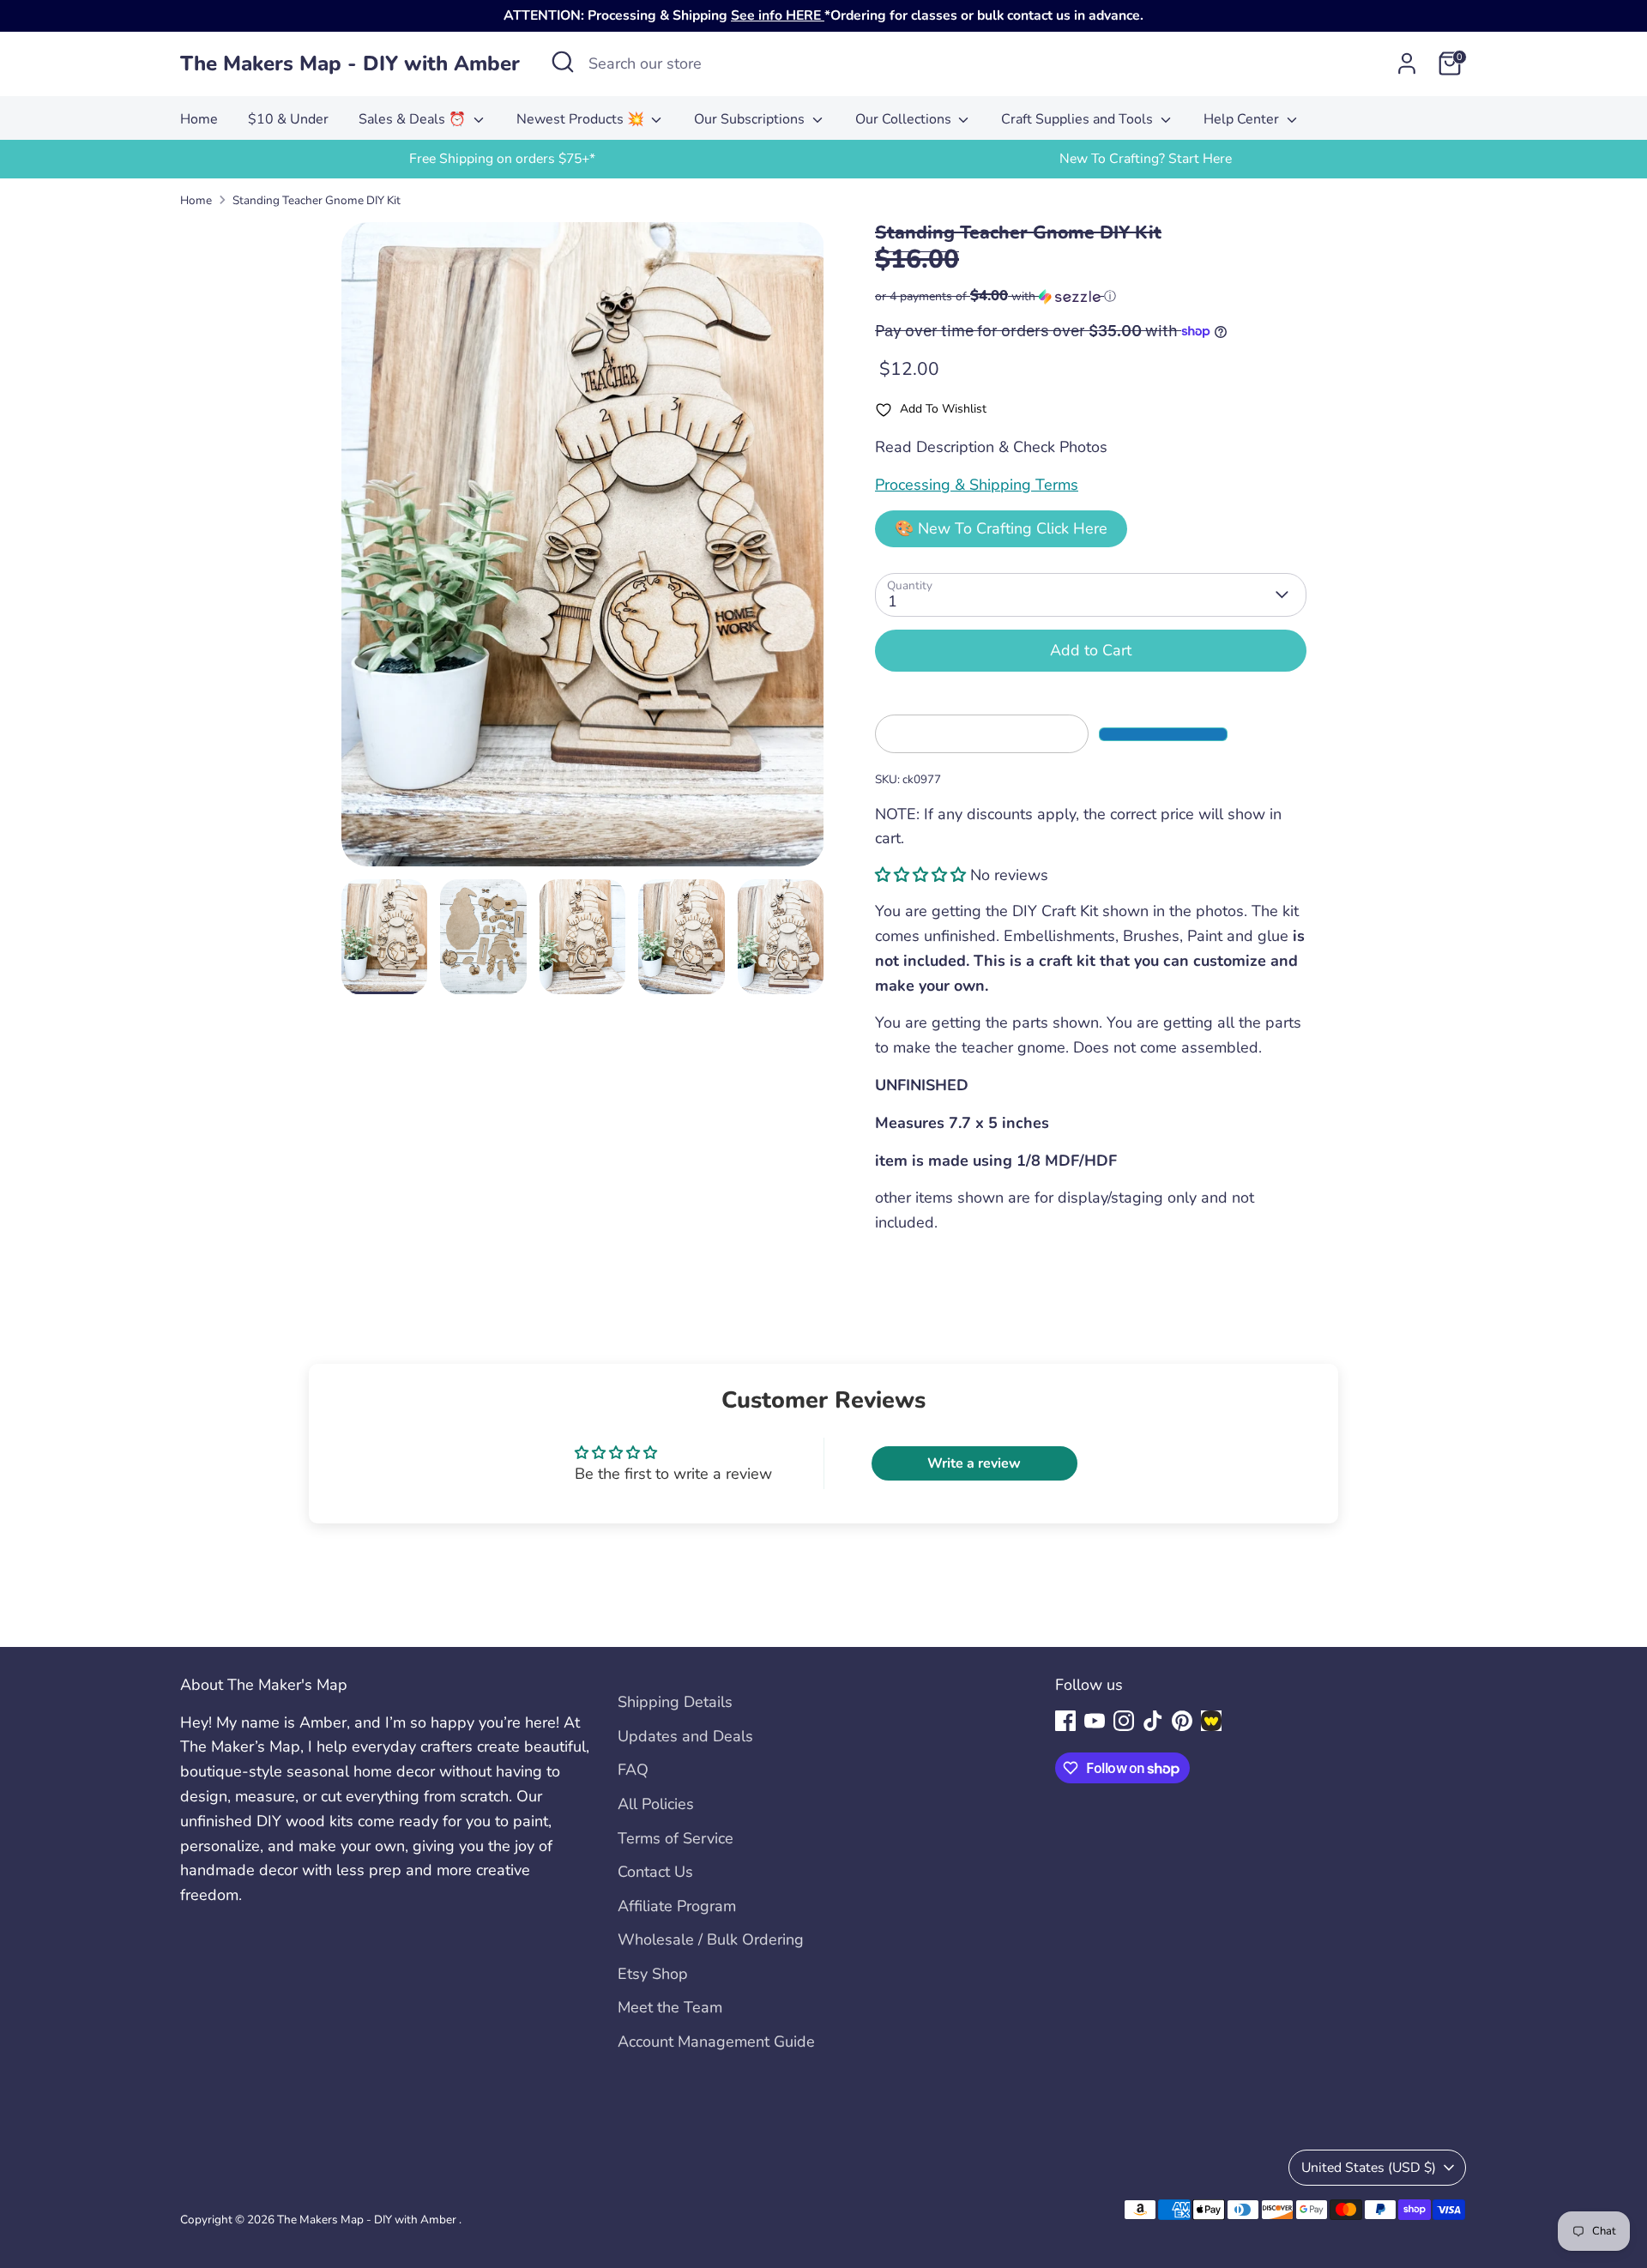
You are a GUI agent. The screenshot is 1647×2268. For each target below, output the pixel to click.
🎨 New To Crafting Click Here (1001, 528)
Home (199, 119)
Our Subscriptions (751, 119)
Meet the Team (670, 2007)
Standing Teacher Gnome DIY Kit (317, 200)
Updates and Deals (685, 1736)
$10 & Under (288, 119)
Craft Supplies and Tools (1079, 119)
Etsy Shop (653, 1974)
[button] (1091, 296)
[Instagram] (1124, 1721)
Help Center (1243, 119)
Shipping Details (675, 1702)
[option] (502, 159)
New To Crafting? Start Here (1146, 159)
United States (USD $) (1369, 2168)
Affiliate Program (677, 1906)
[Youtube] (1095, 1721)
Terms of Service (676, 1838)
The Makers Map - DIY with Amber (350, 64)
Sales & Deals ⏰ (414, 119)
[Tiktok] (1153, 1721)
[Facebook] (1065, 1721)
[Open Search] (563, 62)
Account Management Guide (716, 2042)
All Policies (656, 1804)
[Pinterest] (1182, 1721)
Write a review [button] (974, 1463)
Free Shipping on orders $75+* (502, 159)
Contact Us (655, 1872)
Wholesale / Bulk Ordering (711, 1939)
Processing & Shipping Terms (977, 485)
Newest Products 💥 (582, 119)
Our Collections (905, 119)
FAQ (633, 1770)
